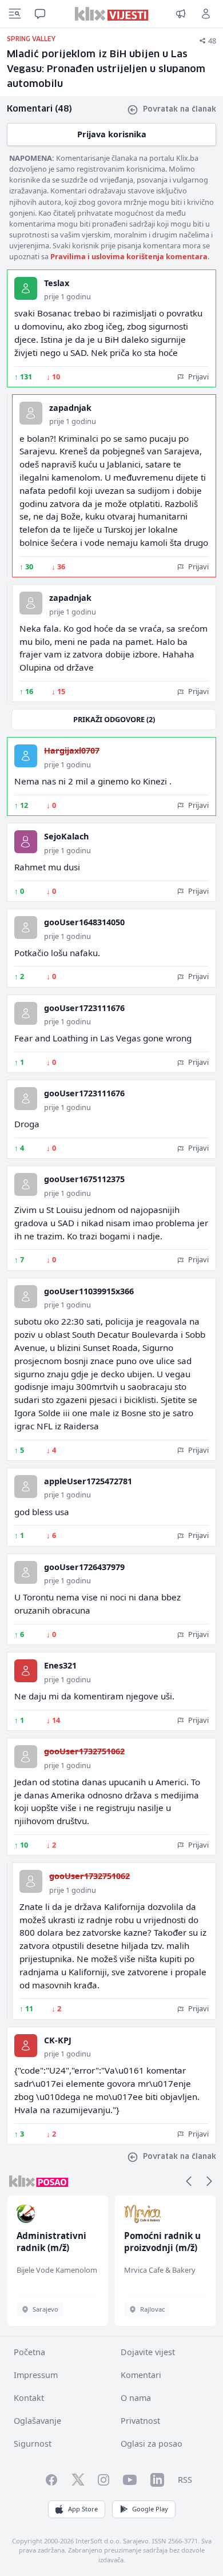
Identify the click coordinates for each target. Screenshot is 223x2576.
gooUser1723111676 (84, 1008)
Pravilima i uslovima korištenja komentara (129, 256)
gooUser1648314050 (84, 922)
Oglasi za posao (152, 2444)
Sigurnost (33, 2444)
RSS (185, 2480)
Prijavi (198, 377)
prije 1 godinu (67, 296)
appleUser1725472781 (88, 1481)
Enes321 (60, 1665)
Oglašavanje (37, 2421)
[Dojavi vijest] (181, 14)
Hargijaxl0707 (72, 750)
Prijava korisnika (112, 134)
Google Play (150, 2509)
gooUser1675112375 (84, 1179)
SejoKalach (66, 836)
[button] (189, 2181)
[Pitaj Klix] (40, 14)
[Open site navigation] (15, 14)
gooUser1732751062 (84, 1751)
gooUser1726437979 (84, 1567)
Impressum (36, 2375)
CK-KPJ (58, 2040)
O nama (136, 2398)
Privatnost (140, 2421)
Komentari (141, 2375)
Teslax (57, 283)
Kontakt (29, 2398)
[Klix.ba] (112, 14)
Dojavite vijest (148, 2352)
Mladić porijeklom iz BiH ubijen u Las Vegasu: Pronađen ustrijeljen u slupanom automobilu (106, 70)
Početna (29, 2352)
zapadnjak (70, 408)
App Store (83, 2509)
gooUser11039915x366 (89, 1291)
